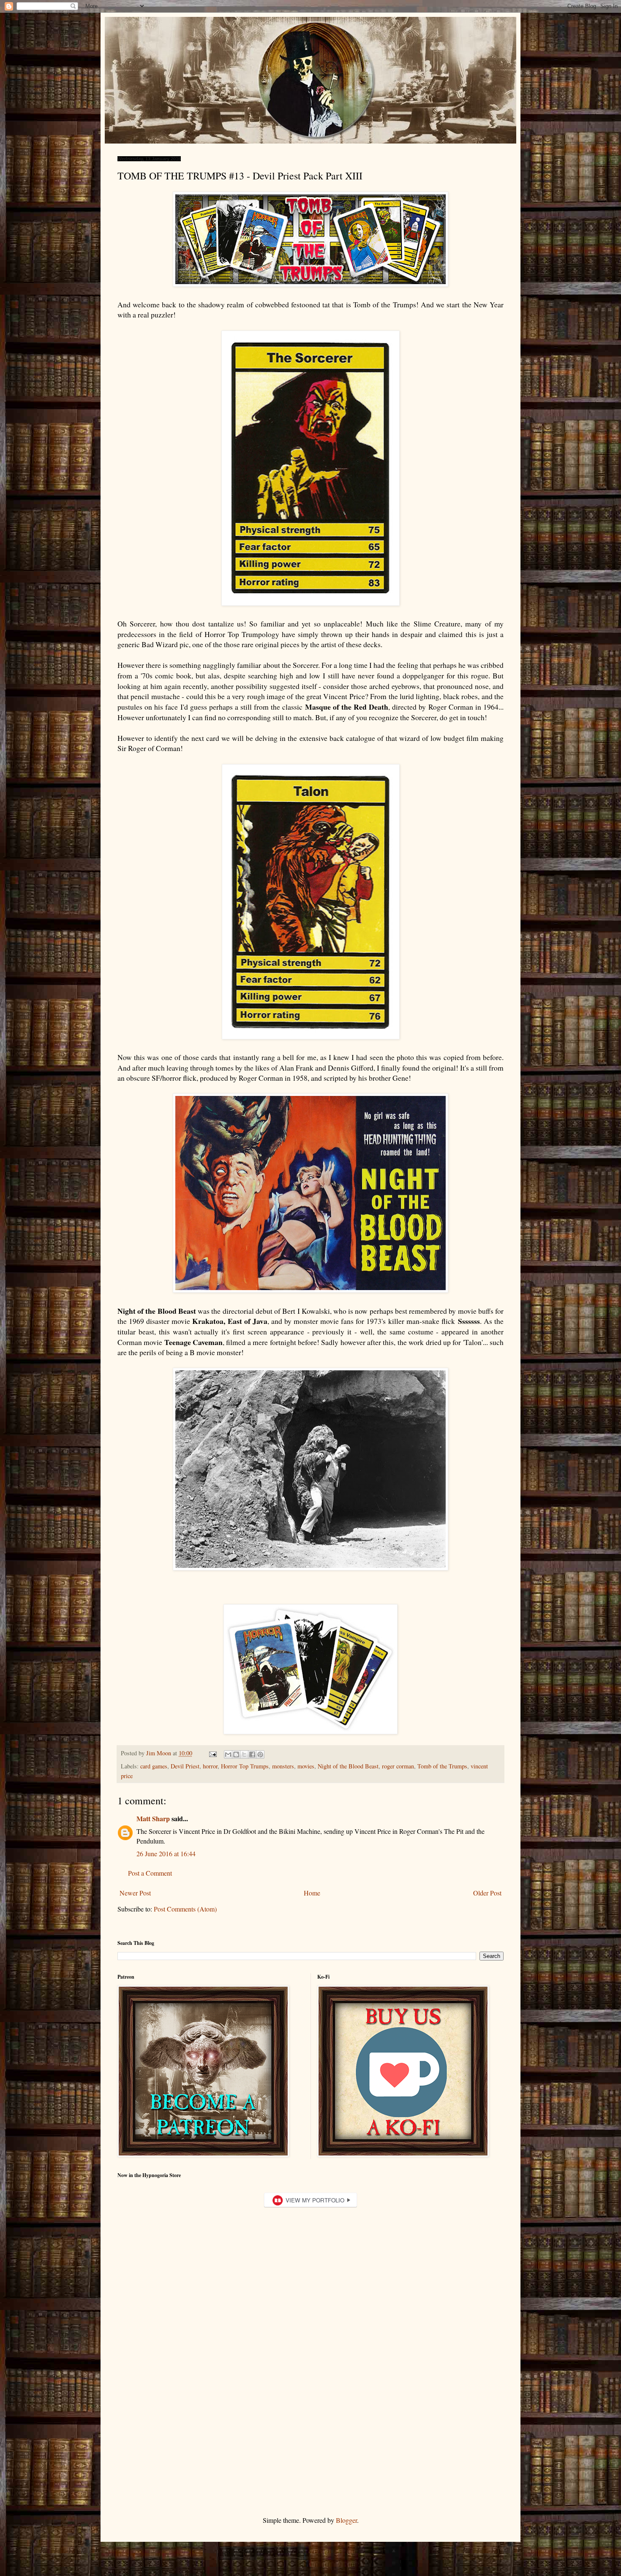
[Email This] (228, 1754)
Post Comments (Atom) (185, 1909)
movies (306, 1766)
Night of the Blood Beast (348, 1766)
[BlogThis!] (236, 1754)
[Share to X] (244, 1754)
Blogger (346, 2520)
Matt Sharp (153, 1818)
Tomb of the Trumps (442, 1766)
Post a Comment (150, 1873)
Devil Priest (185, 1766)
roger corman (398, 1766)
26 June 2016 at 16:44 (166, 1853)
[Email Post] (212, 1753)
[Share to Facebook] (252, 1754)
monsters (283, 1766)
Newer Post (135, 1893)
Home (312, 1893)
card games (154, 1766)
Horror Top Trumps (245, 1766)
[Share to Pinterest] (260, 1754)
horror (210, 1766)
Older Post (487, 1893)
